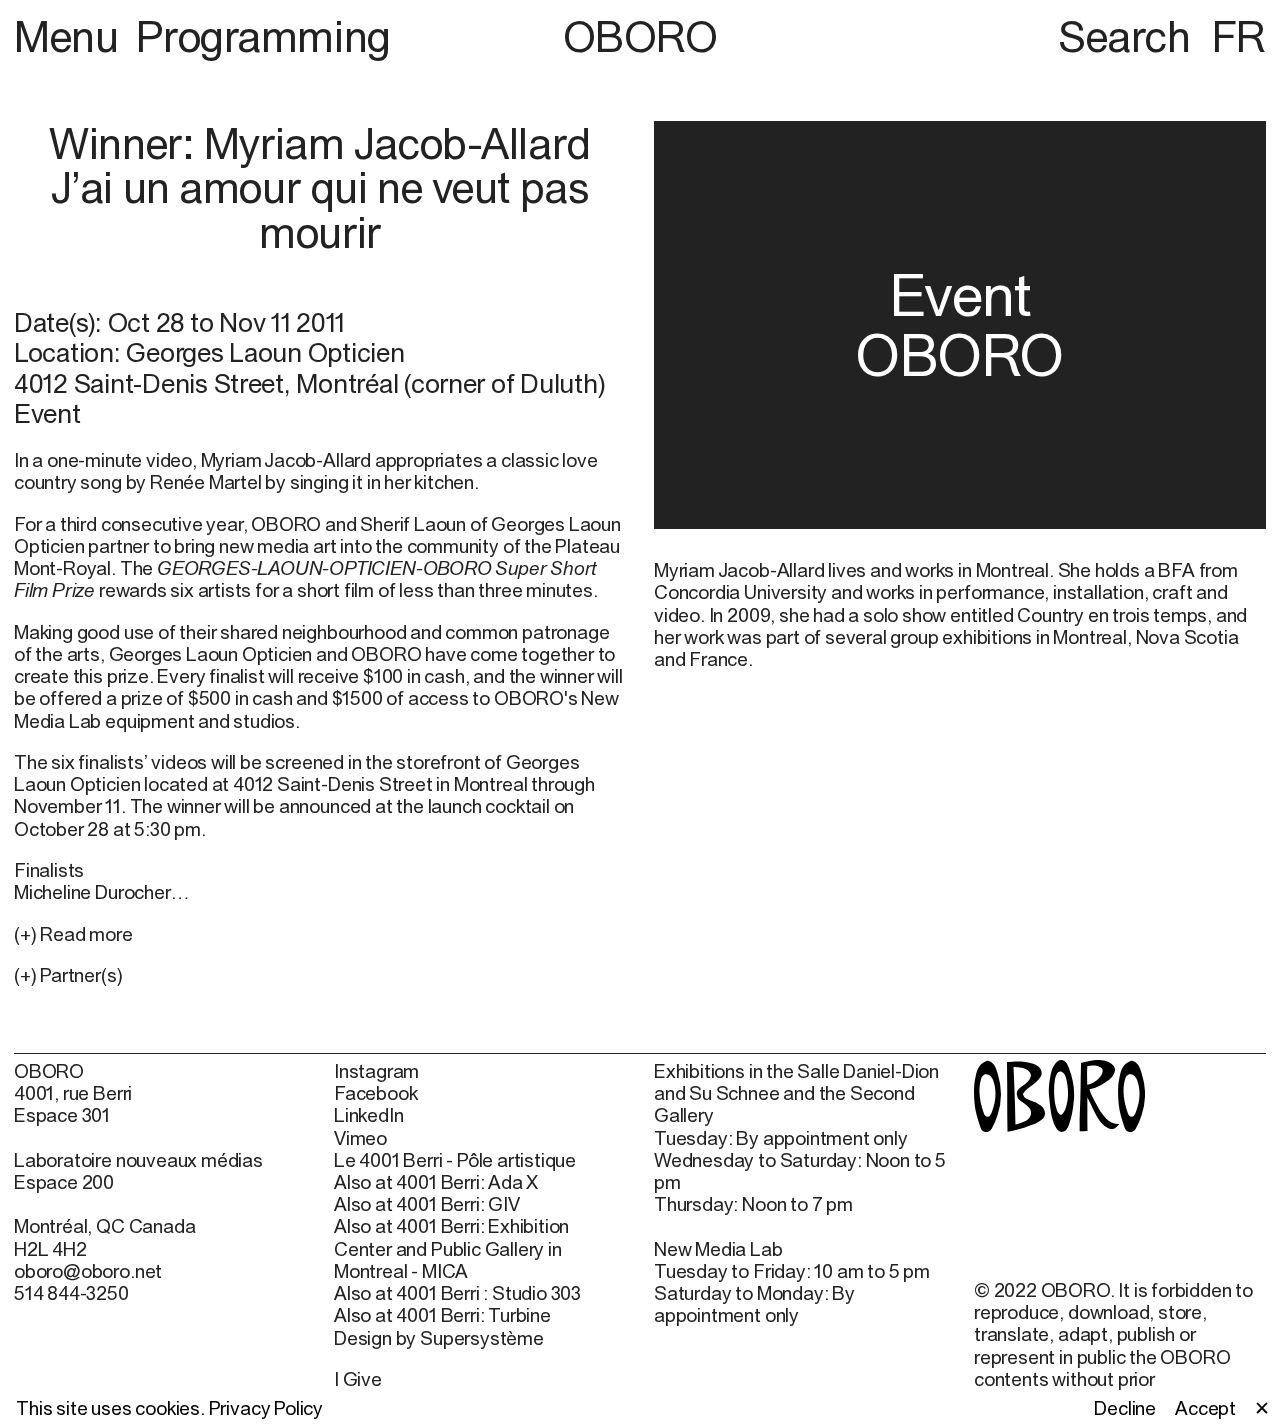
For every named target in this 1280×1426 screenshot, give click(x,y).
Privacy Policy (266, 1408)
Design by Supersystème (439, 1338)
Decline (1125, 1408)
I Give (358, 1379)
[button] (320, 975)
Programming (263, 36)
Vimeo (360, 1138)
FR (1239, 36)
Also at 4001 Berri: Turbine (442, 1315)
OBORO (640, 36)
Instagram (376, 1071)
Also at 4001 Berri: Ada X (436, 1182)
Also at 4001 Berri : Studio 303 (457, 1293)
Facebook (375, 1093)
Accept (1205, 1408)
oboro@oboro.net (88, 1271)
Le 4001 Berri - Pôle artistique (455, 1160)
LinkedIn (368, 1115)
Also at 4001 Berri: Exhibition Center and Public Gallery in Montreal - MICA (451, 1248)
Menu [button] (71, 36)
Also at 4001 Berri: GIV (427, 1204)
